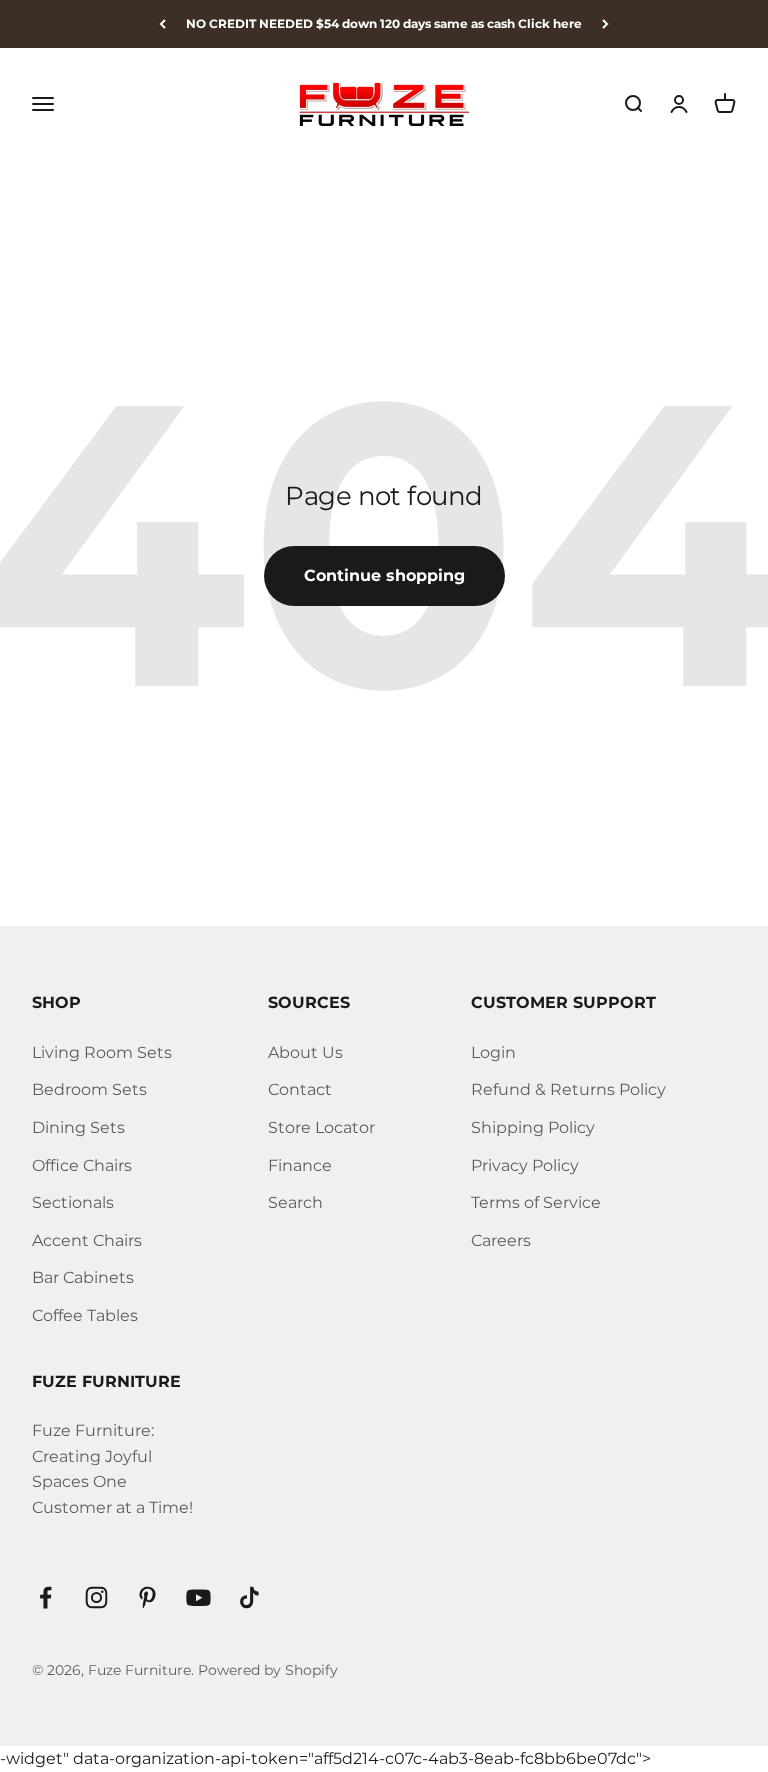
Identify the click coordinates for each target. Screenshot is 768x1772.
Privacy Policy (525, 1165)
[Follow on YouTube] (198, 1597)
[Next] (605, 24)
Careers (501, 1240)
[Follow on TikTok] (249, 1597)
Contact (300, 1089)
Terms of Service (536, 1202)
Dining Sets (78, 1127)
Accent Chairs (87, 1240)
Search (295, 1202)
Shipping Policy (533, 1127)
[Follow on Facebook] (45, 1597)
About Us (305, 1052)
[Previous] (162, 24)
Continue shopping (384, 575)
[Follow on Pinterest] (147, 1597)
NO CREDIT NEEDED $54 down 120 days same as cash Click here (384, 23)
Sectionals (73, 1202)
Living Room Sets (102, 1052)
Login (493, 1052)
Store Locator (321, 1127)
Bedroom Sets (89, 1089)
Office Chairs (82, 1165)
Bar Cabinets (83, 1277)
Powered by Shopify (268, 1670)
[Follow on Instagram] (96, 1597)
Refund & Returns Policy (568, 1089)
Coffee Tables (85, 1315)
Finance (300, 1165)
